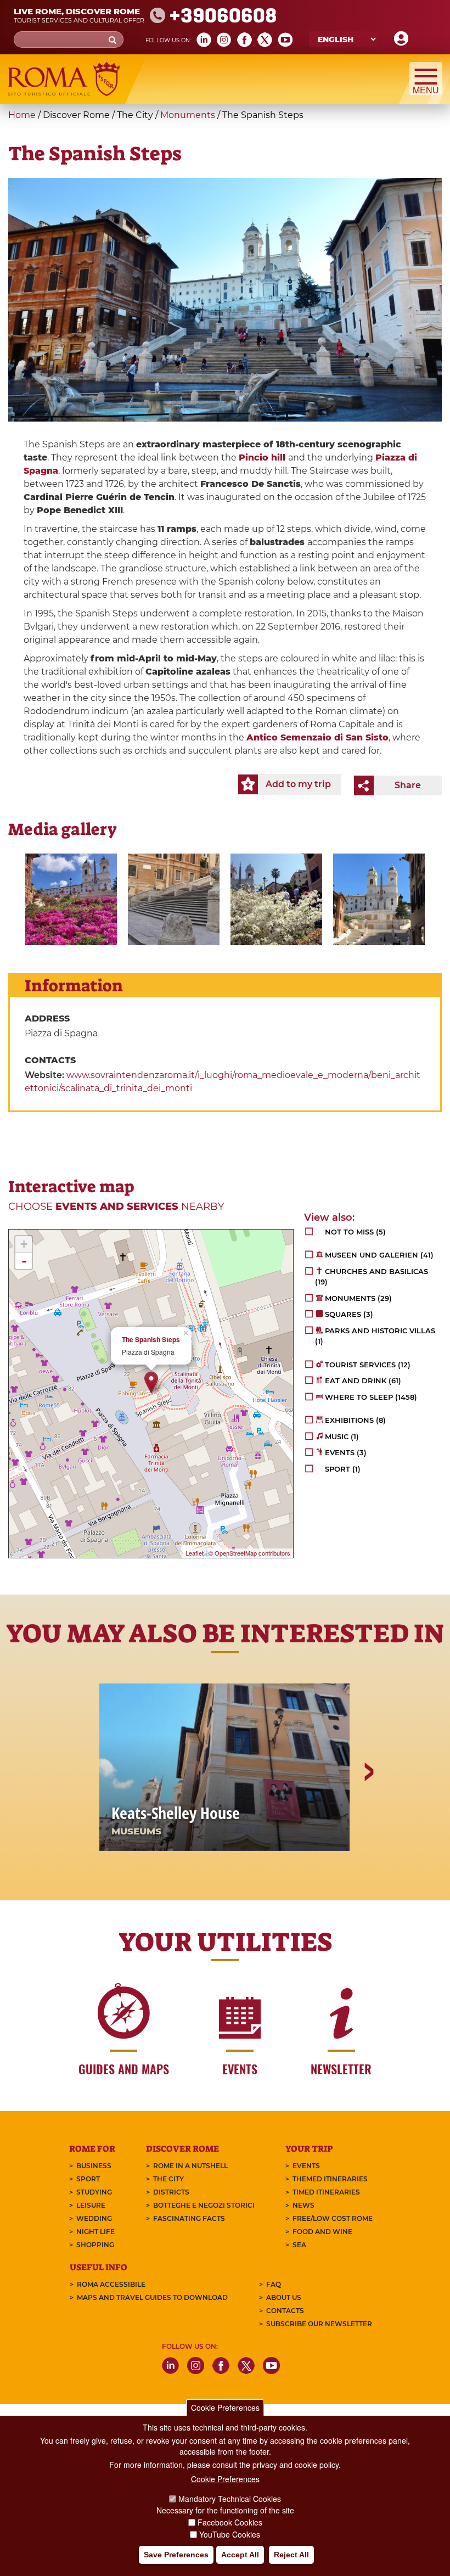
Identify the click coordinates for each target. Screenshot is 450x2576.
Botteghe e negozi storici (204, 2205)
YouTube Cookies (230, 2534)
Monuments (188, 115)
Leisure (91, 2205)
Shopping (95, 2245)
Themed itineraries (330, 2179)
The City (168, 2179)
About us (284, 2297)
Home (22, 115)
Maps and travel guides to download (152, 2297)
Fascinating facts (189, 2218)
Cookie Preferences (225, 2407)
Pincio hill (262, 458)
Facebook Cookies (230, 2522)
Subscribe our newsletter (319, 2324)
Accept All (240, 2555)
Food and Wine (322, 2232)
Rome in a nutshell (190, 2166)
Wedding (94, 2218)
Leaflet (195, 1553)
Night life (95, 2232)
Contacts (285, 2311)
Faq (274, 2284)
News (303, 2205)
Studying (94, 2192)
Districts (171, 2192)
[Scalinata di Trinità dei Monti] (71, 899)
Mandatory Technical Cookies (230, 2499)
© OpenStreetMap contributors (249, 1553)
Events (306, 2166)
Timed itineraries (326, 2192)
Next (368, 1810)
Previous (83, 1810)
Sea (299, 2245)
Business (94, 2166)
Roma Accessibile (111, 2284)
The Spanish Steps (151, 1340)
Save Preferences (176, 2555)
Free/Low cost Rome (333, 2218)
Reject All (291, 2555)
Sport (88, 2179)
